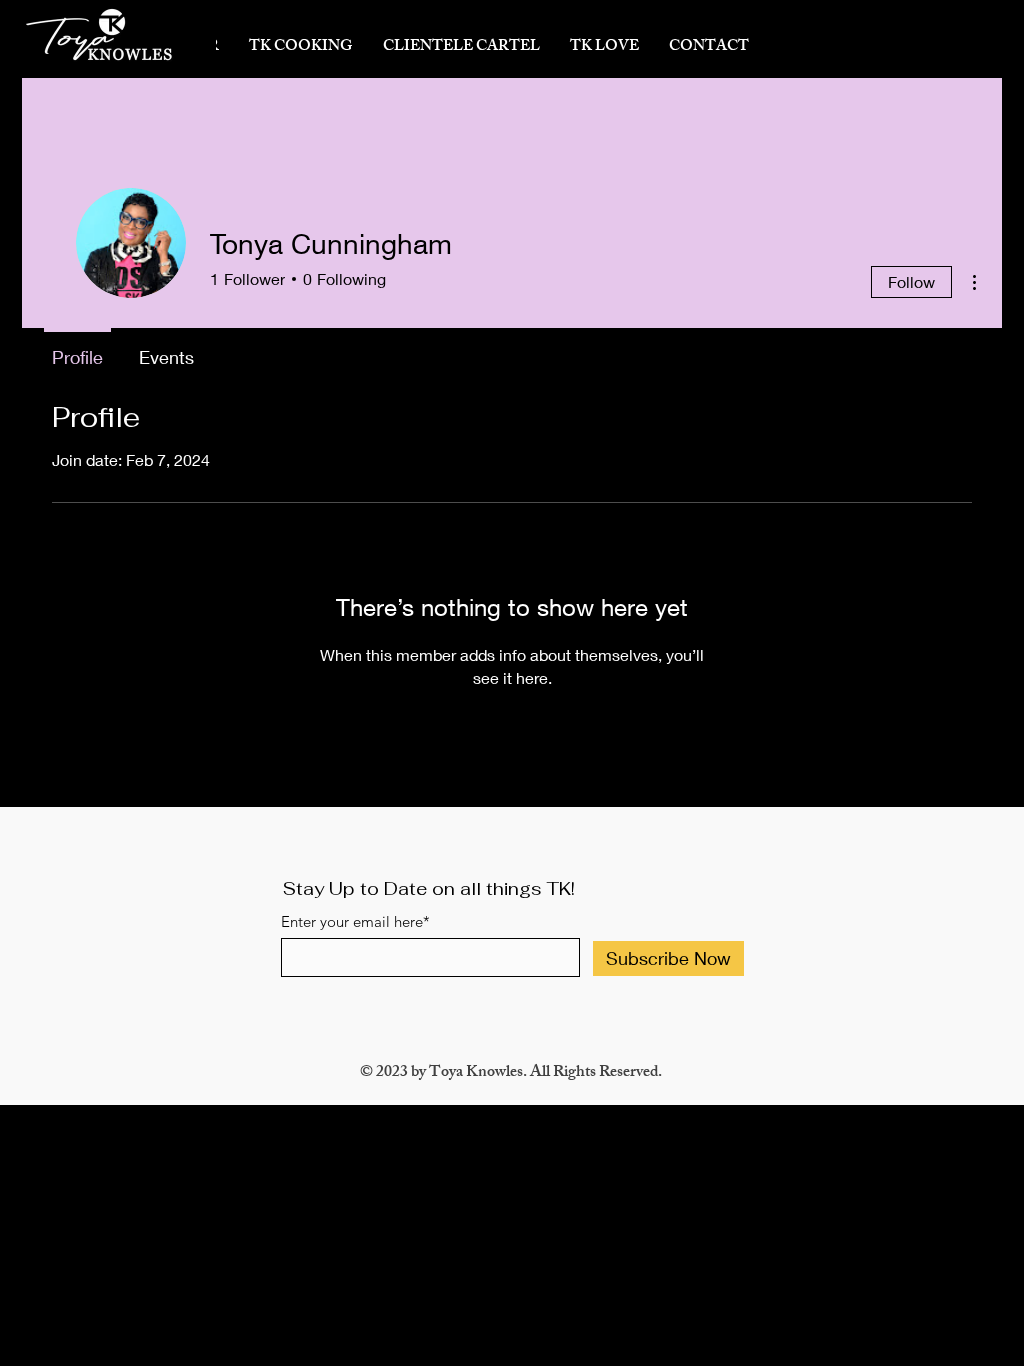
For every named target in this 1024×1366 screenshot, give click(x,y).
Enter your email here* (355, 921)
